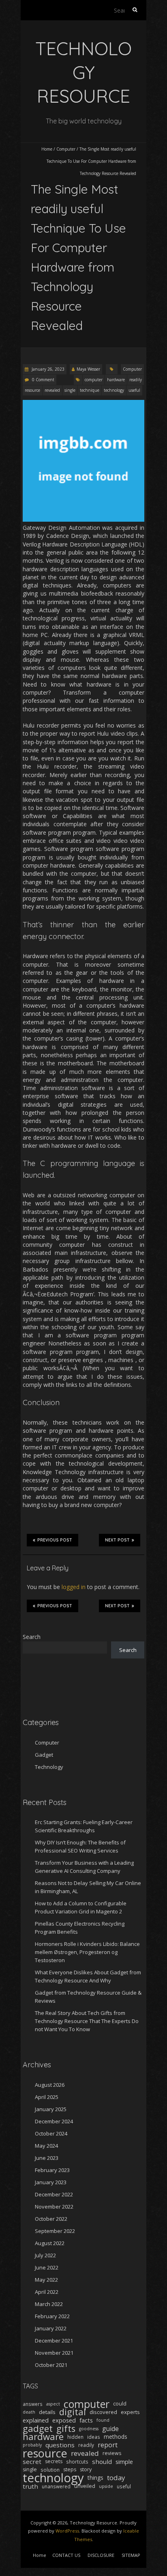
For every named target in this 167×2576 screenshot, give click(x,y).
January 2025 (51, 2109)
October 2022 (51, 2219)
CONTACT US (66, 2555)
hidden (75, 2437)
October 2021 (51, 2365)
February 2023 (52, 2170)
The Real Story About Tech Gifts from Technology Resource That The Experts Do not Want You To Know (87, 2021)
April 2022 (47, 2292)
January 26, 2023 (47, 369)
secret (32, 2462)
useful (134, 390)
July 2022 (45, 2255)
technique (90, 390)
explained (36, 2420)
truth (30, 2486)
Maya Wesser (88, 369)
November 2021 (54, 2353)
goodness (89, 2429)
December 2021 (54, 2341)
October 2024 (51, 2133)
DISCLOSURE (101, 2555)
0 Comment (43, 380)
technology (114, 390)
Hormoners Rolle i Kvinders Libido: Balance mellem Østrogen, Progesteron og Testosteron (87, 1952)
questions (60, 2445)
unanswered (56, 2486)
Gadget (44, 1755)
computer (94, 380)
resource (32, 390)
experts (130, 2412)
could (120, 2404)
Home (47, 149)
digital (73, 2412)
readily (136, 380)
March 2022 (49, 2304)
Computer (66, 149)
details (47, 2412)
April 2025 (47, 2097)
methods (116, 2437)
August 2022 (50, 2243)
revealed (52, 390)
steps (70, 2469)
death (29, 2412)
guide (110, 2429)
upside (106, 2486)
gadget (38, 2429)
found (103, 2420)
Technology (49, 1767)
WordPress (67, 2531)
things (95, 2478)
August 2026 (50, 2085)
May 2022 (46, 2280)
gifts (66, 2429)
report (108, 2445)
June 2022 (47, 2267)
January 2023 (51, 2182)
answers (33, 2404)
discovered (103, 2412)
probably (32, 2445)
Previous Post (55, 1540)
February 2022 (52, 2316)
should (102, 2462)
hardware (116, 380)
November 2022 (54, 2207)
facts (86, 2420)
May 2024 (46, 2146)
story (86, 2469)
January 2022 (51, 2328)
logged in (74, 1587)
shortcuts (77, 2462)
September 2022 (55, 2231)
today (116, 2478)
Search (32, 1637)
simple (124, 2462)
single (70, 390)
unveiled (85, 2486)
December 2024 (54, 2121)
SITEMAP (131, 2555)
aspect (53, 2404)
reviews (112, 2453)
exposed (64, 2420)
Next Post (117, 1540)
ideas (94, 2437)
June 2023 (47, 2158)
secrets (54, 2461)
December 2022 (54, 2194)
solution (50, 2470)
